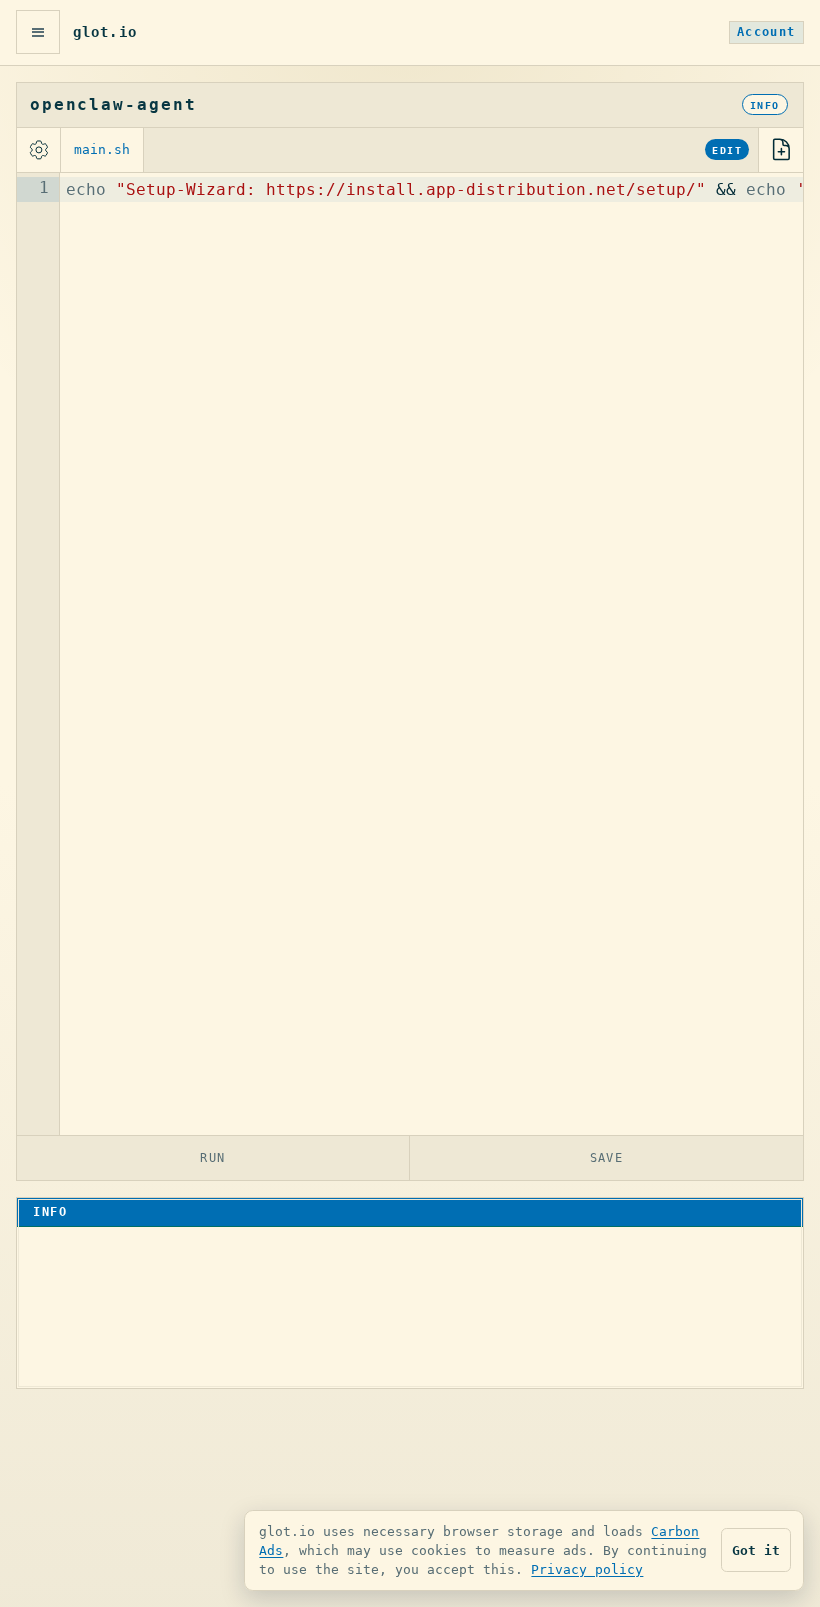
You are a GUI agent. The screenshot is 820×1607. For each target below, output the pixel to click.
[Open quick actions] (38, 32)
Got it (756, 1550)
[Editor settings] (39, 150)
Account (766, 32)
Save (607, 1157)
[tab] (102, 150)
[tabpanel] (410, 654)
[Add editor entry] (781, 150)
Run (213, 1157)
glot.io (105, 32)
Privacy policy (587, 1569)
